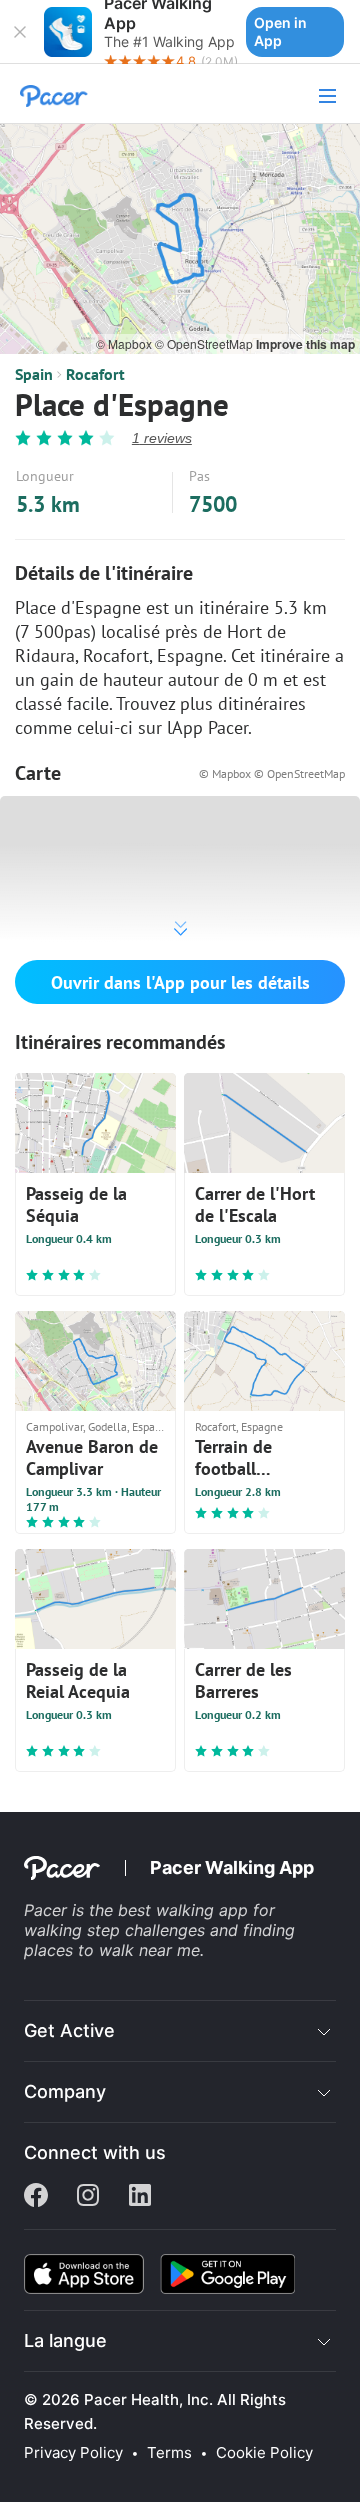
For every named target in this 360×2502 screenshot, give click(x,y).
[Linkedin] (140, 2197)
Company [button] (65, 2091)
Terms (169, 2453)
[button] (20, 32)
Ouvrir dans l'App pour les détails (180, 982)
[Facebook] (36, 2197)
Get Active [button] (69, 2030)
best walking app (185, 1910)
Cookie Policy (264, 2453)
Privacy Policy (73, 2453)
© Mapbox (125, 343)
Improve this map (305, 344)
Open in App (280, 31)
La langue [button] (65, 2340)
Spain (34, 374)
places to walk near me (112, 1950)
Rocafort (95, 374)
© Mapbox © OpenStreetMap (272, 773)
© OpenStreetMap (205, 343)
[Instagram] (88, 2197)
